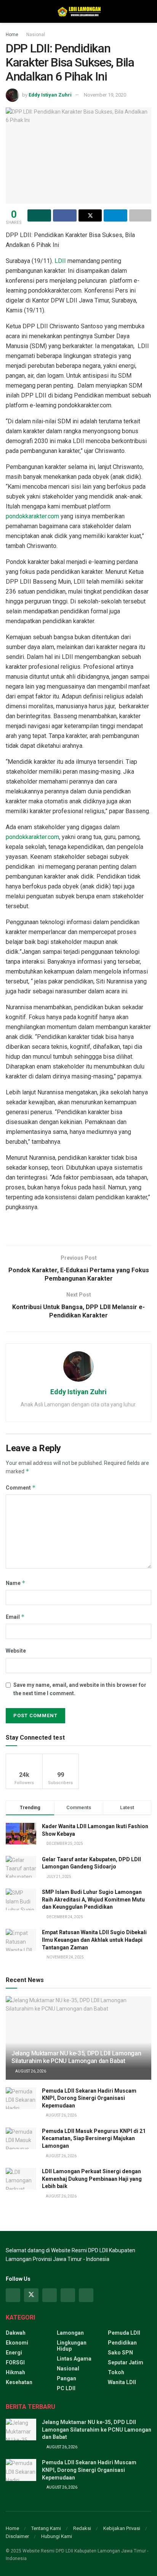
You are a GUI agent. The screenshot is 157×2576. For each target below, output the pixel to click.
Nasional (36, 35)
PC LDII (66, 2388)
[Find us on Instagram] (50, 2295)
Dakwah (16, 2333)
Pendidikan (122, 2343)
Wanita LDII (122, 2382)
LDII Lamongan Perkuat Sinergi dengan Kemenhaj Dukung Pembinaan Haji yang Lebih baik (92, 2179)
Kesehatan (19, 2382)
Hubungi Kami (57, 2536)
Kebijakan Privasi (122, 2528)
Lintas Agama (74, 2359)
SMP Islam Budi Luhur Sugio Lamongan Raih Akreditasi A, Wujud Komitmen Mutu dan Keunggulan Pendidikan (93, 1899)
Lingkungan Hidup (72, 2346)
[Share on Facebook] (65, 215)
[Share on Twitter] (90, 215)
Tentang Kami (46, 2528)
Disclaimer (17, 2536)
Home (12, 35)
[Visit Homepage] (78, 11)
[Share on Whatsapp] (39, 215)
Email (15, 1617)
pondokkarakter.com (32, 516)
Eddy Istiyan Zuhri (50, 95)
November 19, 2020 (105, 95)
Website (16, 1651)
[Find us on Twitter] (31, 2295)
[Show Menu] (9, 11)
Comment (21, 1487)
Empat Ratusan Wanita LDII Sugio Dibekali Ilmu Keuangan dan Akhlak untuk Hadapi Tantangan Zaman (94, 1940)
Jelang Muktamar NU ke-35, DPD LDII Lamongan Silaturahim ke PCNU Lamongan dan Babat (76, 2057)
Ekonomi (17, 2343)
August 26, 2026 (30, 2071)
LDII (60, 261)
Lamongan (70, 2333)
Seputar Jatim (126, 2362)
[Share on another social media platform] (140, 215)
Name (16, 1583)
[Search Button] (148, 11)
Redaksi (82, 2528)
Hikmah (15, 2372)
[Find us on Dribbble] (86, 2295)
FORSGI (15, 2362)
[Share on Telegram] (115, 215)
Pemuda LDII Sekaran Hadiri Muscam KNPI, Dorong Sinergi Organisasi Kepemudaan (89, 2098)
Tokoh (116, 2372)
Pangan (66, 2378)
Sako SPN (120, 2353)
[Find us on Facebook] (13, 2295)
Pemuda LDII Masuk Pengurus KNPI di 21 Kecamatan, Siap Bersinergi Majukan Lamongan (94, 2138)
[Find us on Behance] (68, 2295)
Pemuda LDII (124, 2333)
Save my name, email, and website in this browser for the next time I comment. (80, 1689)
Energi (14, 2353)
